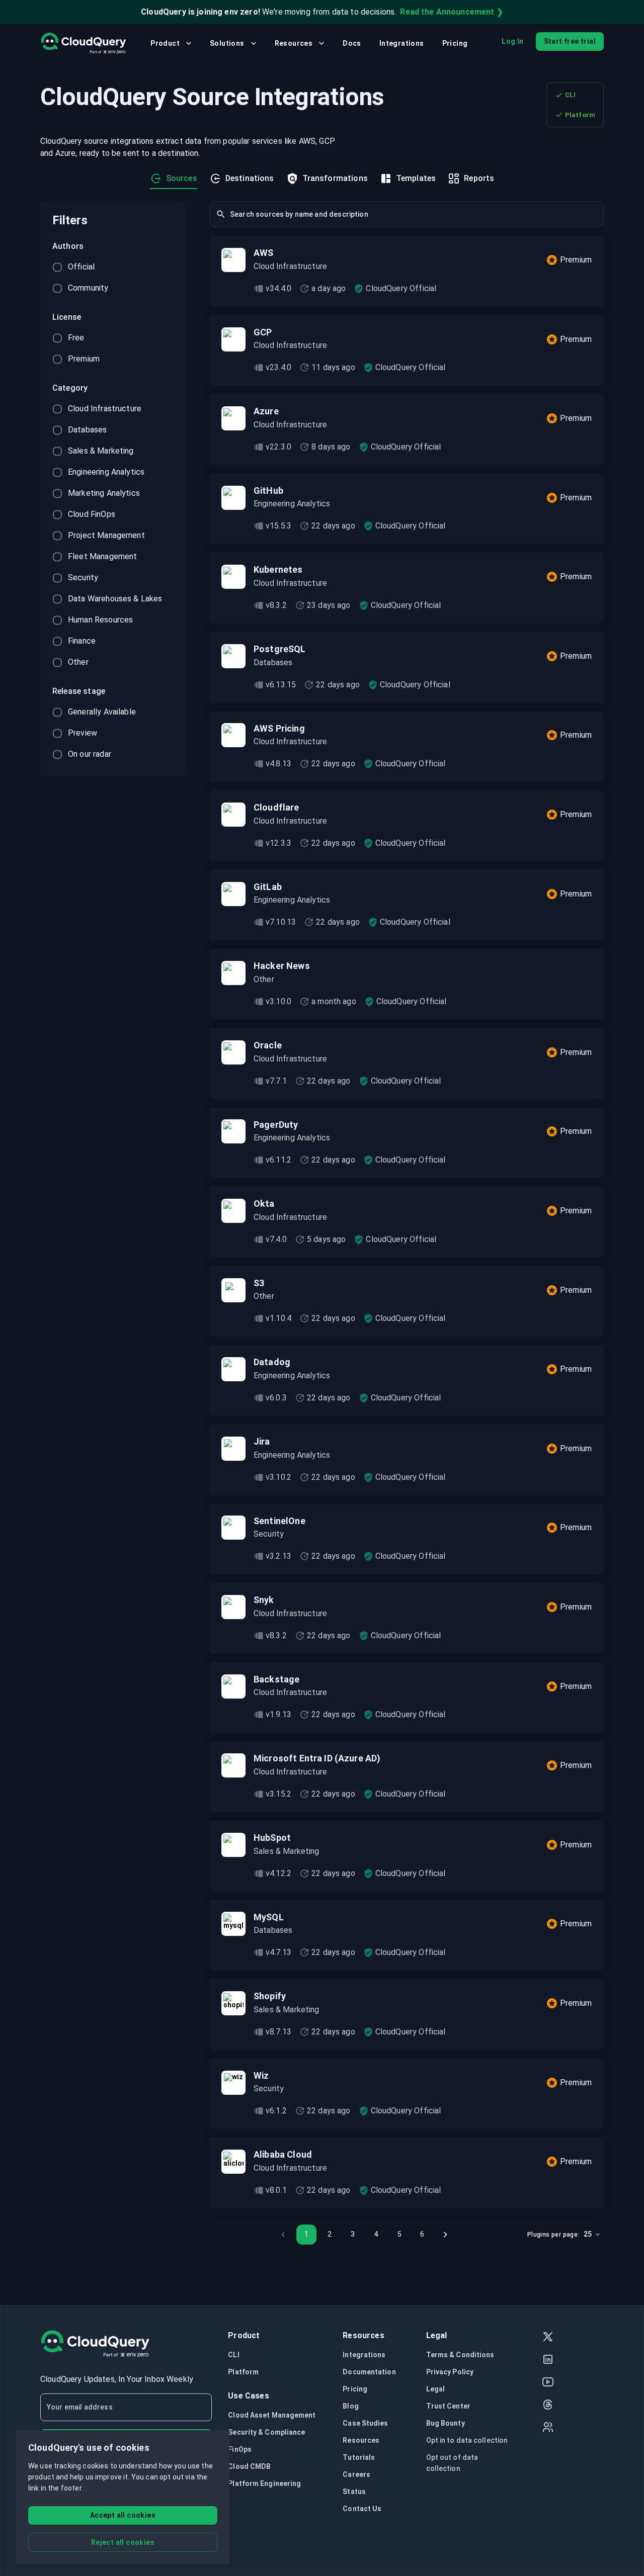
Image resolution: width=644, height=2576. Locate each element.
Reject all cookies (123, 2542)
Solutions (227, 43)
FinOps (240, 2449)
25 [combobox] (588, 2234)
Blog (350, 2406)
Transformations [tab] (335, 178)
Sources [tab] (182, 178)
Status (354, 2492)
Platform (580, 115)
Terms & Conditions (460, 2355)
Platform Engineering (264, 2483)
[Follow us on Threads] (548, 2406)
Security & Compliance (266, 2432)
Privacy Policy (450, 2372)
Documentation (369, 2372)
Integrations (402, 43)
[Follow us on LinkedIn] (548, 2361)
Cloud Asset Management (272, 2415)
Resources (294, 43)
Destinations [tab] (250, 178)
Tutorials (359, 2457)
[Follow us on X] (548, 2338)
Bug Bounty (446, 2423)
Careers (356, 2474)
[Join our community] (548, 2428)
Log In (512, 41)
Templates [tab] (416, 178)
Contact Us (362, 2509)
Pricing (455, 43)
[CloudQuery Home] (83, 43)
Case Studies (365, 2423)
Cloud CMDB (249, 2466)
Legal (436, 2389)
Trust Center (448, 2406)
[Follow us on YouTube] (548, 2383)
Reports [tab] (479, 178)
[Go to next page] (445, 2235)
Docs (352, 43)
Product (165, 43)
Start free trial (570, 41)
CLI (570, 95)
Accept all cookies (123, 2515)
